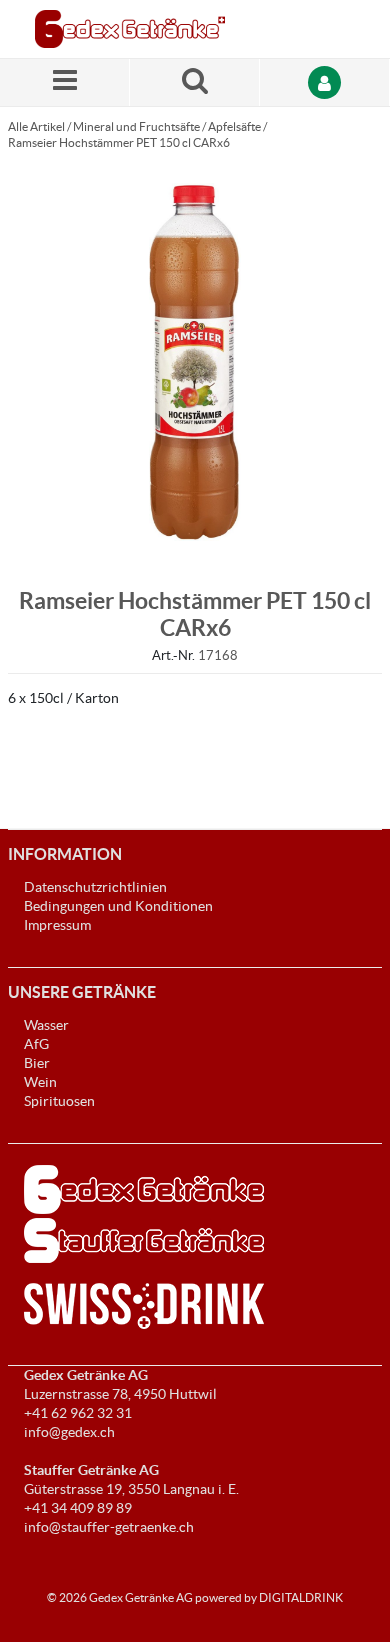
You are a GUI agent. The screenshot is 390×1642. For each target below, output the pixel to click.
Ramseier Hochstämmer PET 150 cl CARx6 (119, 142)
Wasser (46, 1025)
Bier (37, 1063)
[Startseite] (130, 29)
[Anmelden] (325, 82)
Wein (40, 1082)
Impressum (57, 925)
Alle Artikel (36, 126)
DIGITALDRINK (301, 1597)
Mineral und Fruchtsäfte (136, 126)
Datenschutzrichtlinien (95, 887)
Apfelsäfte (234, 126)
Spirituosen (59, 1101)
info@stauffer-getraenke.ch (109, 1527)
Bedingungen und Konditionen (118, 906)
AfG (36, 1044)
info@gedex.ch (69, 1432)
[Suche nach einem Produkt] (195, 82)
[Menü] (65, 82)
